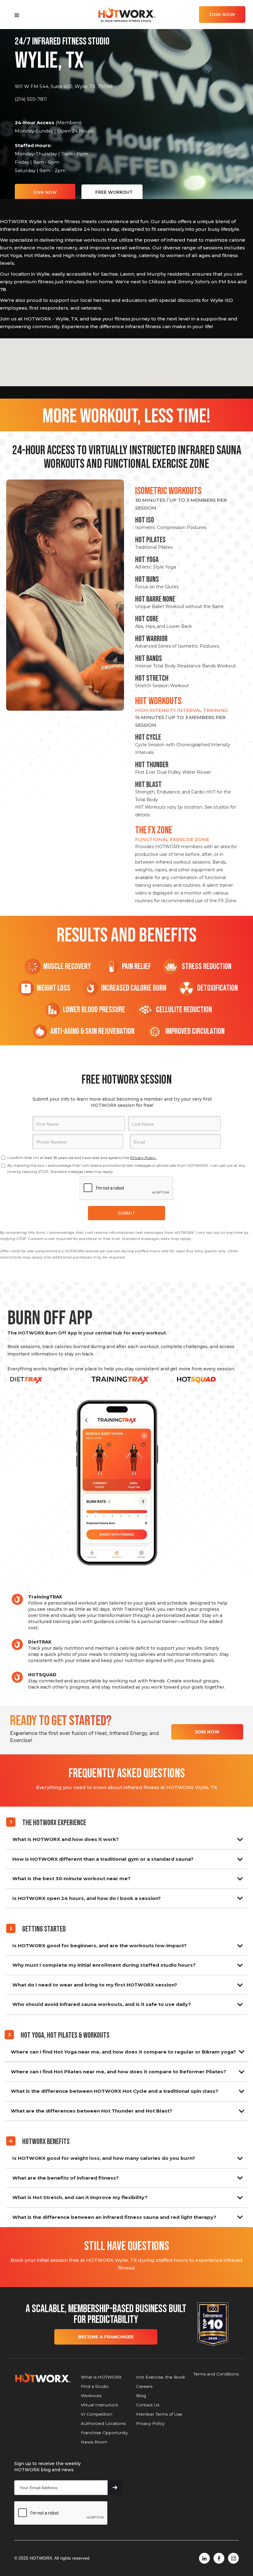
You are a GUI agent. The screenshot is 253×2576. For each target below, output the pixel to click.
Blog (141, 2396)
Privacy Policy (150, 2423)
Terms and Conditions (216, 2374)
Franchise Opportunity (104, 2433)
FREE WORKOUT (114, 192)
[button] (17, 15)
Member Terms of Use (159, 2414)
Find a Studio (95, 2386)
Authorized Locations (103, 2423)
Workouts (91, 2396)
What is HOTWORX (101, 2377)
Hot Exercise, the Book (161, 2377)
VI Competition (97, 2414)
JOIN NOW (222, 15)
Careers (144, 2386)
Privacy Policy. (143, 1158)
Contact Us (148, 2405)
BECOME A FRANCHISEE (106, 2337)
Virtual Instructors (99, 2405)
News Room (94, 2442)
